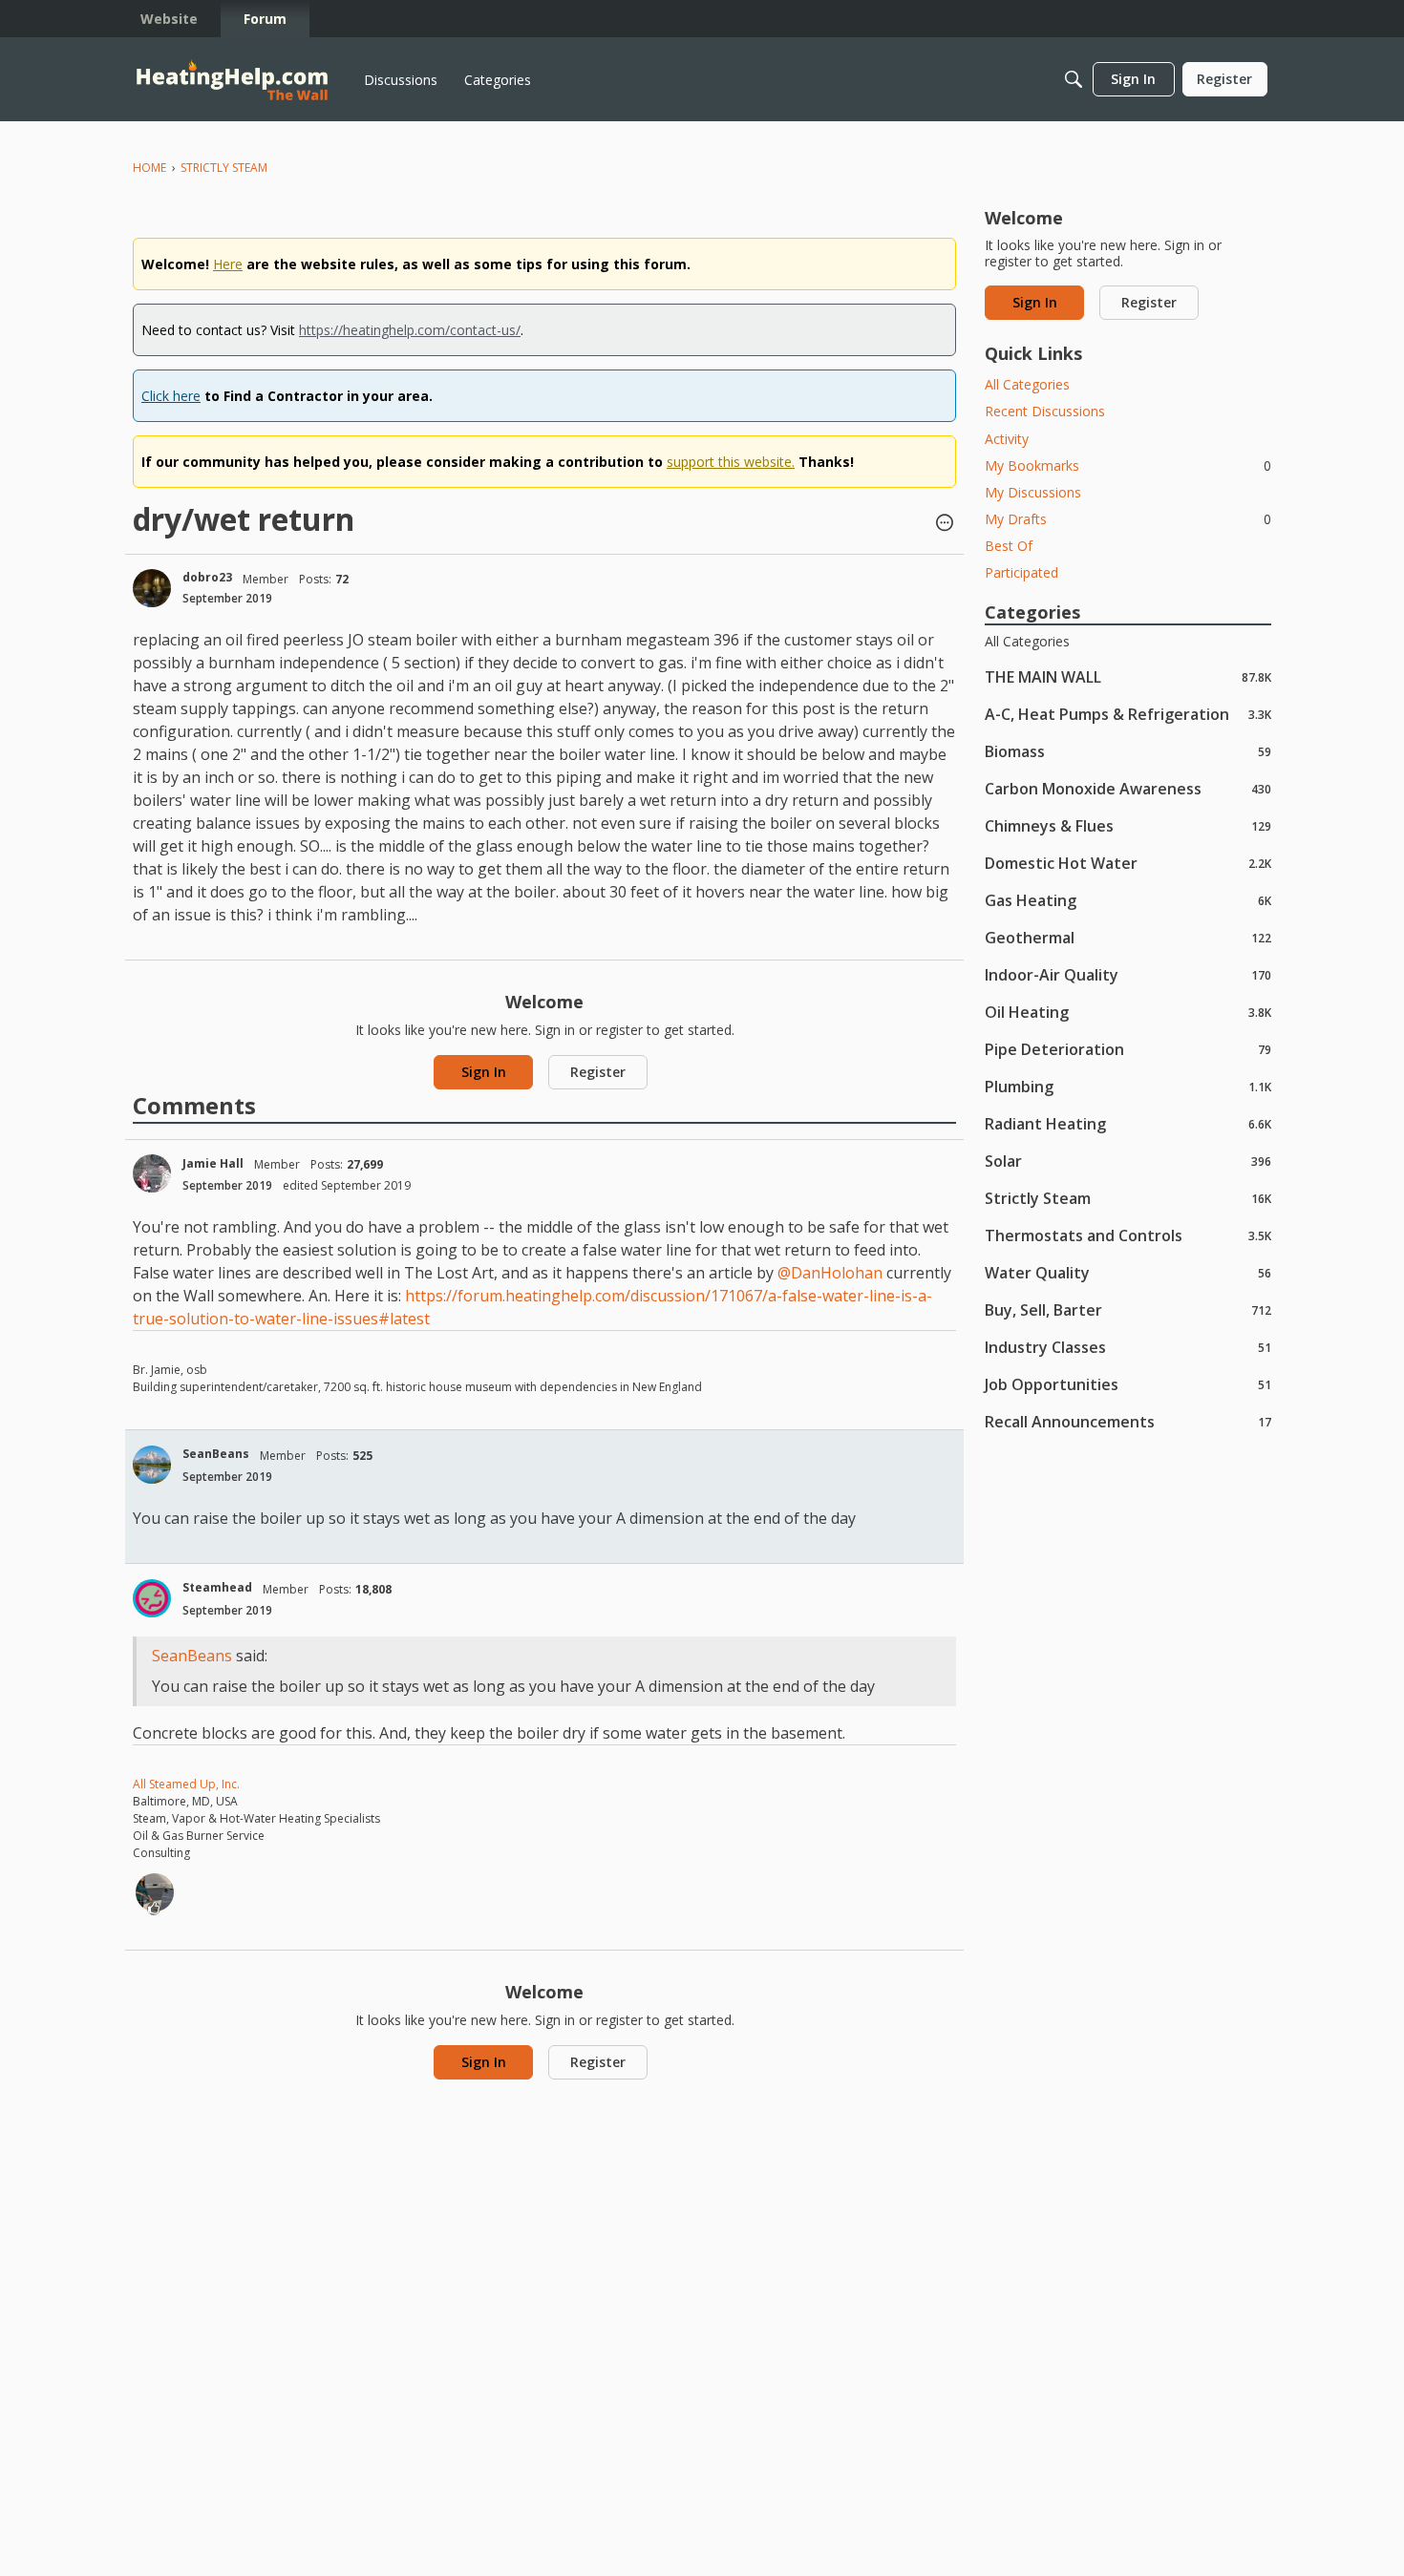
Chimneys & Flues (1128, 825)
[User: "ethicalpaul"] (155, 1892)
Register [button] (598, 1072)
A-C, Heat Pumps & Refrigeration (1128, 714)
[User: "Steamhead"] (152, 1598)
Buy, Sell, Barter (1128, 1309)
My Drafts (1128, 519)
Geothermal (1128, 937)
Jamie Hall (213, 1163)
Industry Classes (1128, 1347)
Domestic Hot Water (1128, 863)
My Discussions (1033, 492)
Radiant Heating (1128, 1123)
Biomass (1128, 751)
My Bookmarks (1128, 465)
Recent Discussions (1045, 411)
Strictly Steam (1128, 1198)
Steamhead (217, 1587)
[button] (945, 524)
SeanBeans (216, 1454)
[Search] (1074, 79)
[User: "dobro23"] (152, 588)
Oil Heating (1128, 1012)
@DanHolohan (830, 1273)
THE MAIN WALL (1128, 676)
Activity (1007, 439)
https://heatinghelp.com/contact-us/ (410, 330)
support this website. (731, 462)
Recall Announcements (1128, 1421)
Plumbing (1128, 1086)
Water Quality (1128, 1272)
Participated (1021, 572)
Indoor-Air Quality (1128, 974)
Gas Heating (1128, 900)
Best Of (1009, 546)
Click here (171, 396)
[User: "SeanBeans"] (152, 1465)
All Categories (1027, 384)
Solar (1128, 1161)
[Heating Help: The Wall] (232, 80)
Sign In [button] (484, 1072)
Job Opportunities (1128, 1384)
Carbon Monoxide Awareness (1128, 788)
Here (228, 264)
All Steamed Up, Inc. (186, 1784)
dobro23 (207, 577)
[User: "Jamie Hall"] (152, 1173)
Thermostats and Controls (1128, 1235)
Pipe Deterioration (1128, 1049)
